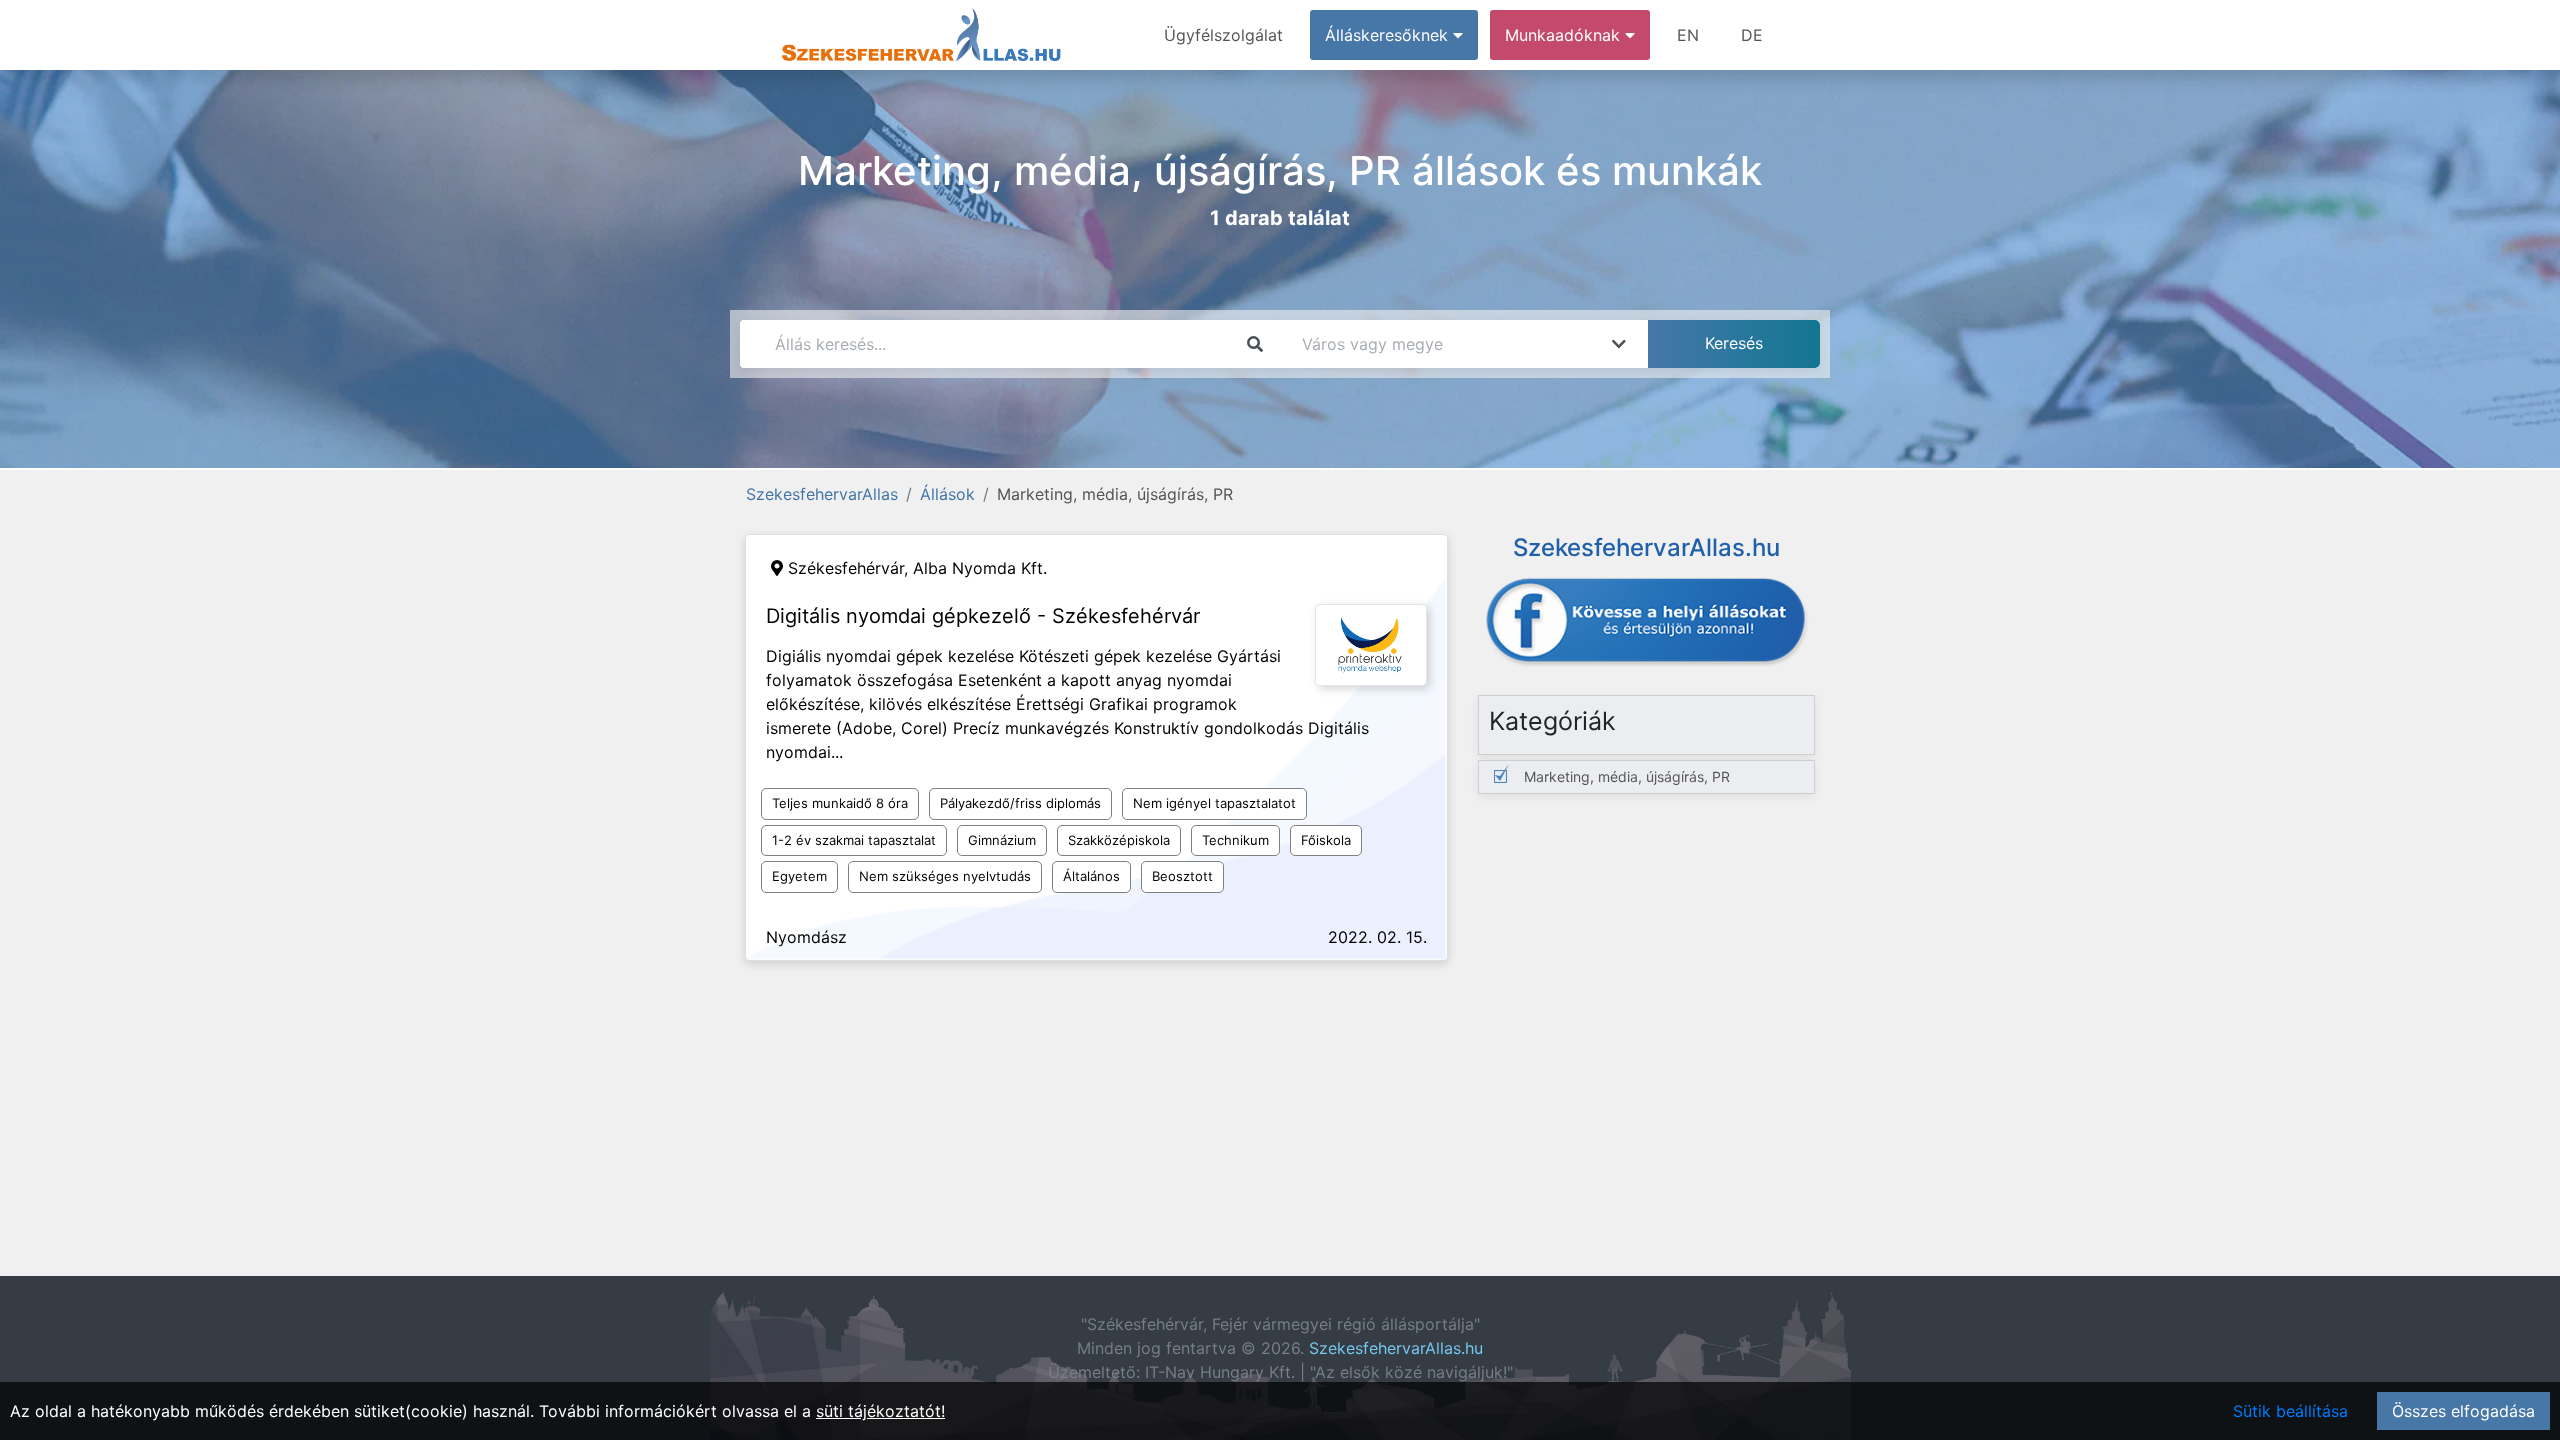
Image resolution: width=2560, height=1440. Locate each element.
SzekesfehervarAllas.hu (1396, 1348)
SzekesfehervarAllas (822, 494)
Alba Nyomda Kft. (980, 568)
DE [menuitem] (1752, 35)
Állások (947, 494)
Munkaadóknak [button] (1565, 35)
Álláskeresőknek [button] (1389, 35)
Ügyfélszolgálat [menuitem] (1223, 35)
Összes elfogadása (2463, 1411)
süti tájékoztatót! (880, 1411)
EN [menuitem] (1688, 35)
